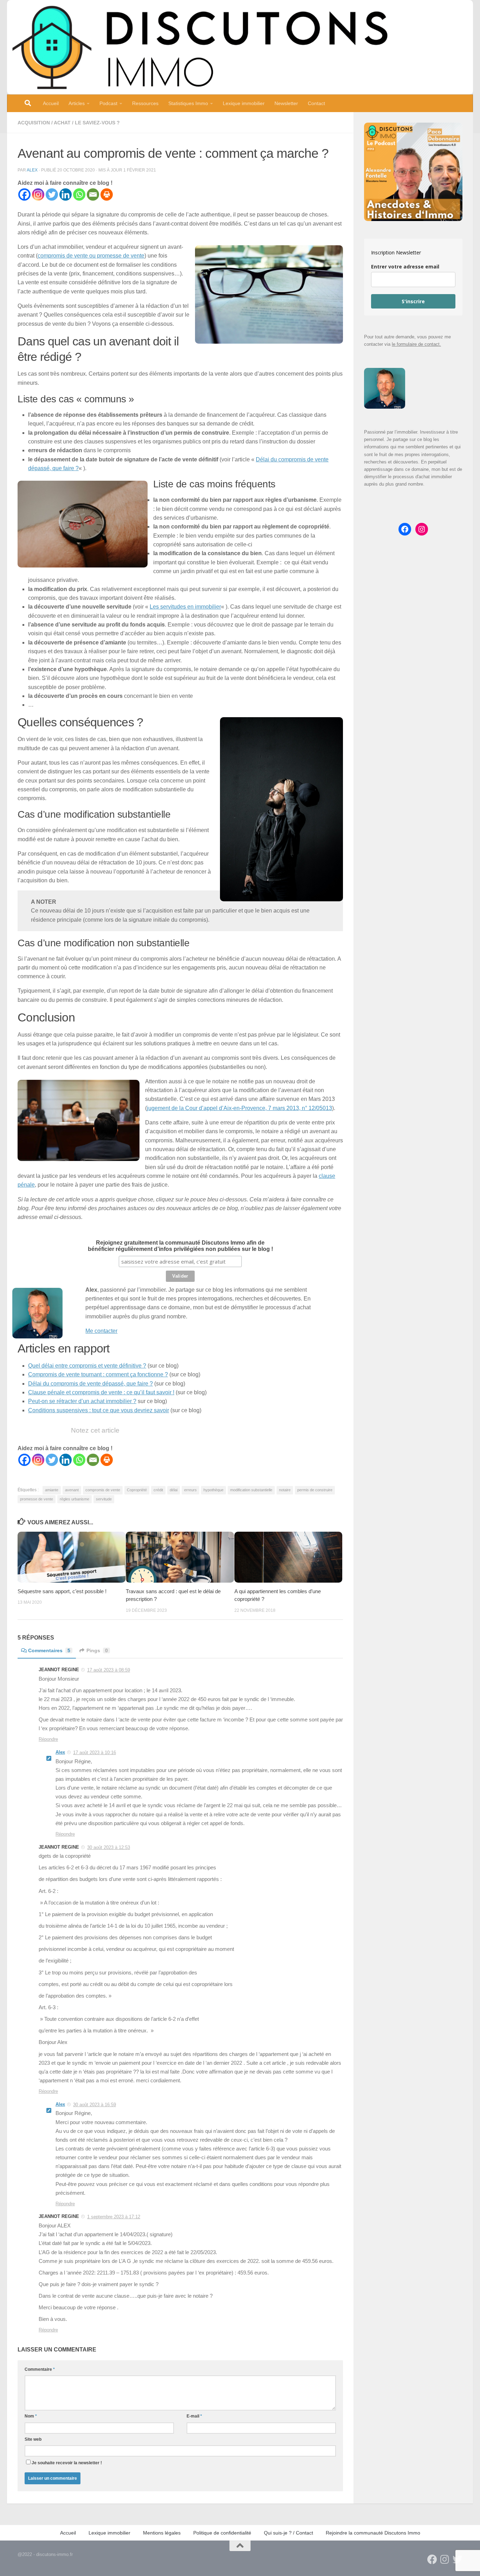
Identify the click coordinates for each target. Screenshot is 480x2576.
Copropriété (137, 1490)
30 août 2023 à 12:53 (109, 1847)
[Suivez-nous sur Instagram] (445, 2559)
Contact (316, 103)
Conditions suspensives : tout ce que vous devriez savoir (99, 1410)
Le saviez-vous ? (97, 123)
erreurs (190, 1490)
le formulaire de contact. (416, 344)
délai (174, 1490)
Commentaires (49, 1650)
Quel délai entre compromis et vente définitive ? (87, 1366)
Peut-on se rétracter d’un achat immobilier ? (82, 1401)
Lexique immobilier (244, 103)
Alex (32, 170)
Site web (33, 2439)
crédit (158, 1490)
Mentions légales (162, 2533)
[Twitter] (52, 194)
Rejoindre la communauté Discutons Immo (373, 2533)
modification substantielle (251, 1490)
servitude (104, 1499)
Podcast (108, 103)
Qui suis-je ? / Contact (288, 2533)
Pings (97, 1650)
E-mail (194, 2416)
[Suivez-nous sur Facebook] (432, 2559)
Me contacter (101, 1331)
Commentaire (40, 2369)
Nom (31, 2416)
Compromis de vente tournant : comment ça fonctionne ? (98, 1374)
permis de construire (315, 1490)
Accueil (51, 103)
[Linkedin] (66, 194)
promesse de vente (37, 1499)
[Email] (93, 194)
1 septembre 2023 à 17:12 (114, 2217)
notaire (285, 1490)
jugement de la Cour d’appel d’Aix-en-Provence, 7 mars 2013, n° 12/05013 (239, 1108)
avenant (72, 1490)
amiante (52, 1490)
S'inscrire (413, 301)
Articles (77, 103)
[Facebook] (24, 194)
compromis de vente (103, 1490)
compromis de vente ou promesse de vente (91, 256)
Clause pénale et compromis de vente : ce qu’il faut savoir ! (101, 1392)
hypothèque (213, 1490)
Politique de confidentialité (222, 2533)
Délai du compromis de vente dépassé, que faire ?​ (90, 1384)
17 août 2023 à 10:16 (95, 1753)
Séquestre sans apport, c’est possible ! (62, 1591)
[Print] (107, 194)
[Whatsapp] (79, 194)
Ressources (145, 103)
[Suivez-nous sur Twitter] (458, 2559)
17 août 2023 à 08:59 (109, 1670)
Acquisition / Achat (44, 123)
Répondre (48, 1739)
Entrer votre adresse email (405, 267)
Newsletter (286, 103)
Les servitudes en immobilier (185, 607)
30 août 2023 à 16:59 (95, 2105)
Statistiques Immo (188, 103)
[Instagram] (38, 194)
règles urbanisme (74, 1499)
